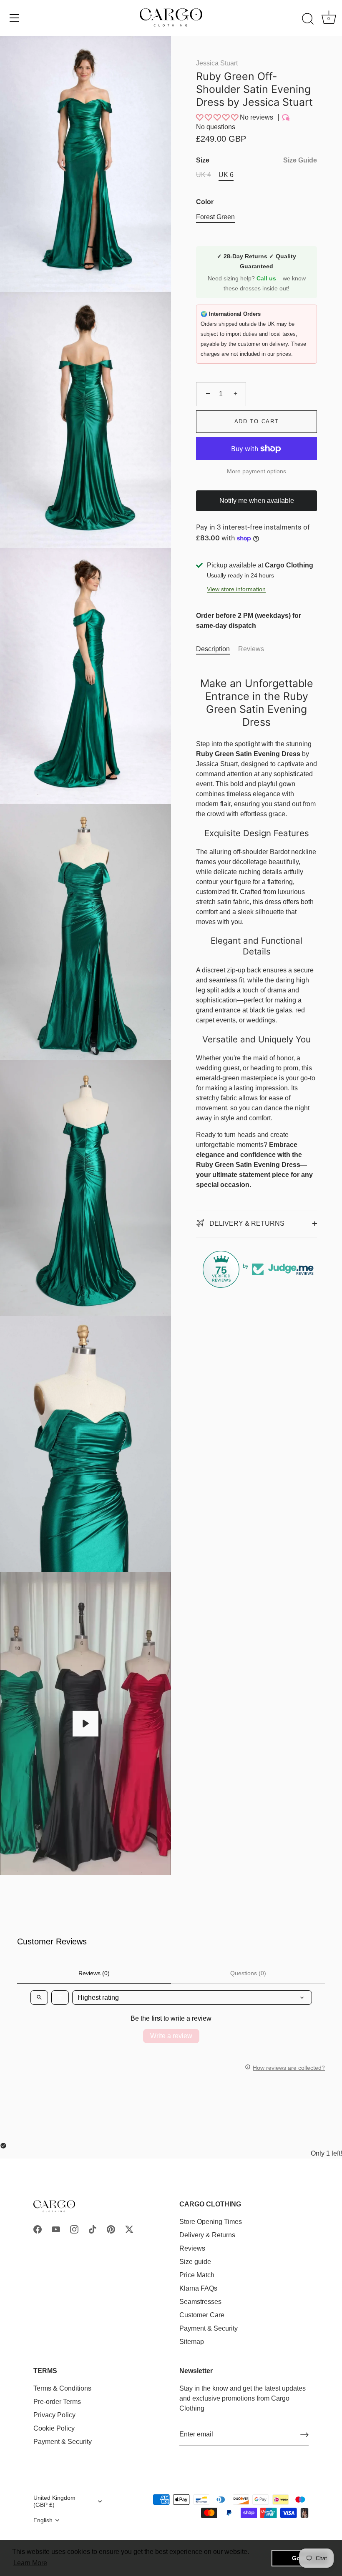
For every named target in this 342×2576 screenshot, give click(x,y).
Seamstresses (200, 2302)
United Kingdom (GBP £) (54, 2501)
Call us (267, 278)
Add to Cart (257, 421)
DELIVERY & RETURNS (246, 1223)
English (43, 2520)
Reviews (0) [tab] (94, 1973)
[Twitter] (129, 2229)
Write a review (171, 2036)
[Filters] (60, 1998)
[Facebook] (38, 2229)
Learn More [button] (30, 2563)
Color (205, 202)
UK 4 (204, 175)
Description (213, 649)
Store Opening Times (211, 2222)
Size (256, 160)
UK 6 (226, 175)
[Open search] (39, 1998)
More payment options (256, 471)
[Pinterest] (111, 2229)
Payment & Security (209, 2328)
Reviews (251, 649)
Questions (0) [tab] (248, 1973)
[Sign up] (304, 2435)
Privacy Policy (54, 2415)
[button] (218, 117)
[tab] (217, 649)
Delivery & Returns (207, 2235)
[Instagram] (74, 2229)
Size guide (195, 2262)
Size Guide (300, 160)
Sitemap (192, 2342)
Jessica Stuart (217, 63)
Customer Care (202, 2315)
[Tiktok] (93, 2229)
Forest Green (215, 217)
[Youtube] (56, 2229)
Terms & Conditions (62, 2388)
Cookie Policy (54, 2428)
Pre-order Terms (57, 2402)
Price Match (197, 2275)
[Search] (308, 19)
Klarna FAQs (198, 2288)
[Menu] (15, 18)
